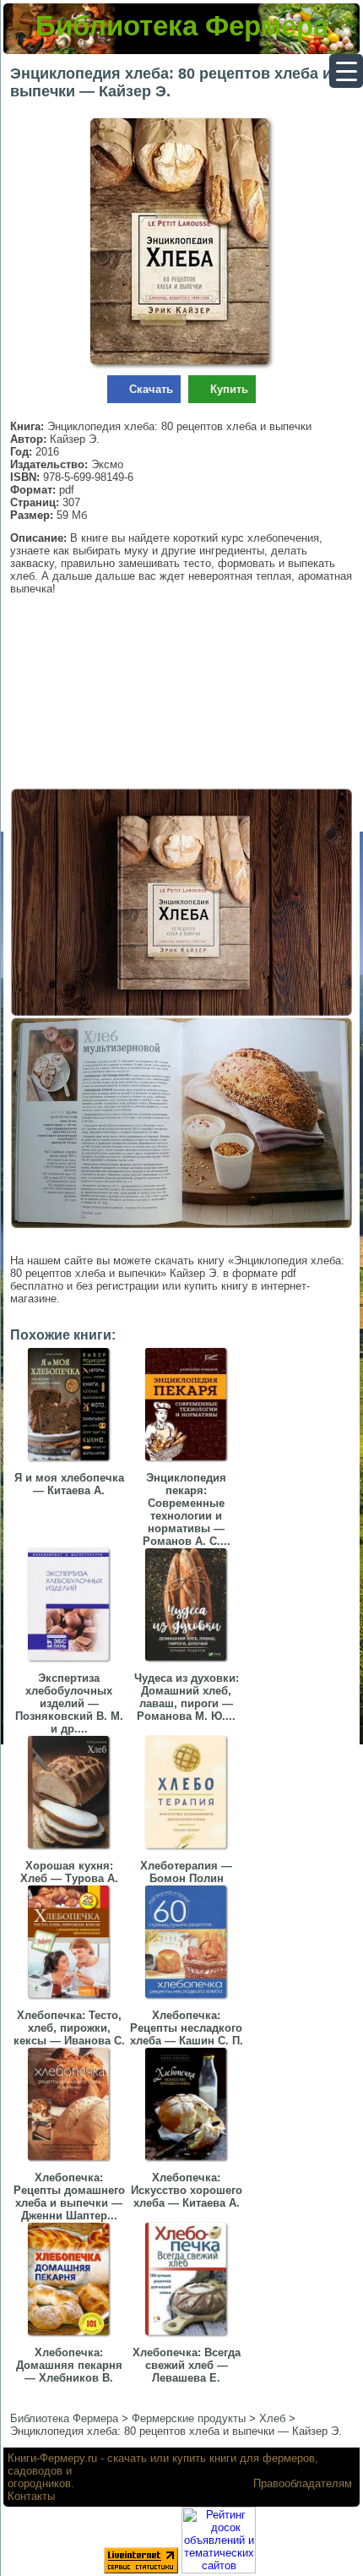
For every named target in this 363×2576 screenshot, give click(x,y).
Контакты (31, 2496)
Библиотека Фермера (182, 26)
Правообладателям (303, 2483)
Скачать (151, 389)
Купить (229, 389)
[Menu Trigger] (346, 71)
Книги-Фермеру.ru (52, 2458)
